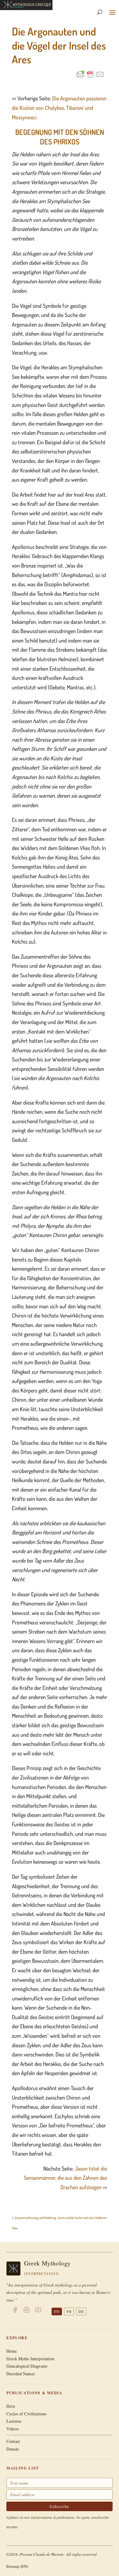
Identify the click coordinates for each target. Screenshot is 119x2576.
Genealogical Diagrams (27, 2366)
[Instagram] (27, 2311)
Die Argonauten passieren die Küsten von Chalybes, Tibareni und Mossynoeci (59, 108)
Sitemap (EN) (17, 2566)
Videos (13, 2429)
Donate (13, 2449)
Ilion (11, 2406)
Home (12, 2351)
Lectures (14, 2421)
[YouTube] (38, 2311)
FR (69, 2311)
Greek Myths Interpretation (31, 2359)
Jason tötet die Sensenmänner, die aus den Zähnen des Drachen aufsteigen (65, 2178)
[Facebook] (15, 2311)
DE (81, 2311)
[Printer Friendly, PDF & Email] (90, 74)
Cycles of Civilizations (26, 2414)
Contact (13, 2441)
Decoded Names (21, 2374)
